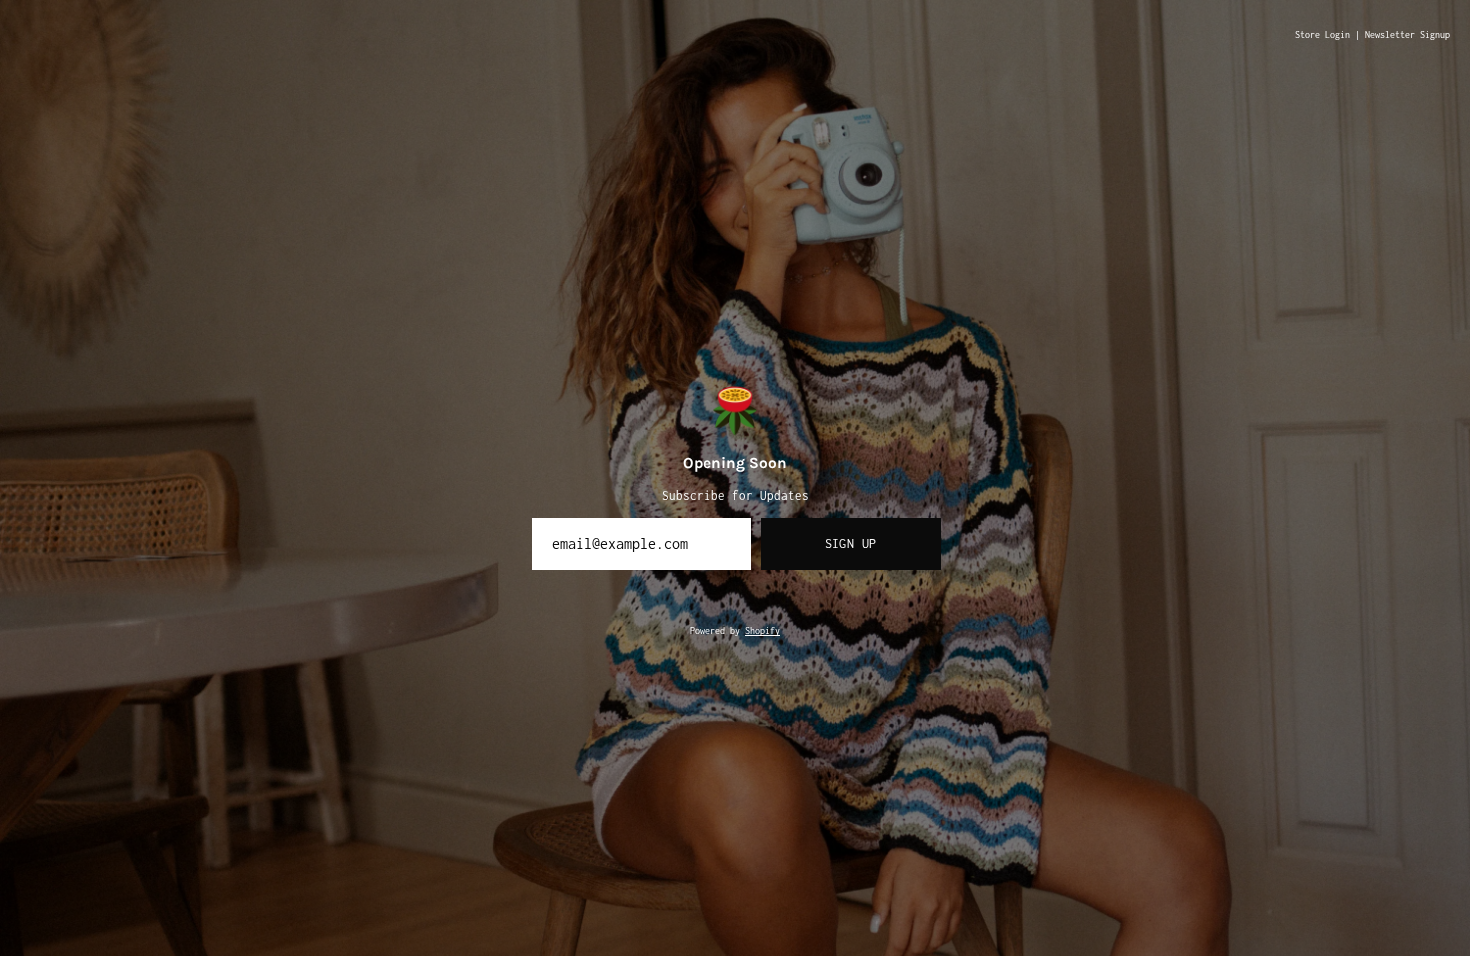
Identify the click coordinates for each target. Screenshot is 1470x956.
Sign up (851, 543)
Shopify (762, 631)
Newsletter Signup (1407, 35)
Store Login (1322, 35)
